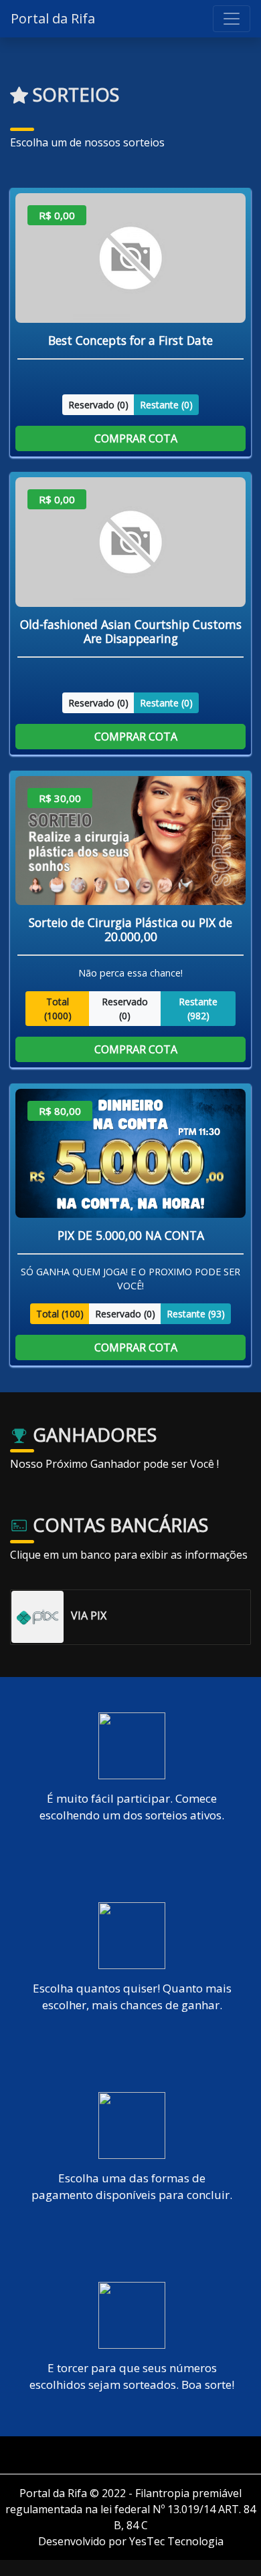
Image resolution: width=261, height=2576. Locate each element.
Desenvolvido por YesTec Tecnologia (131, 2541)
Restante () (166, 404)
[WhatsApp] (136, 2455)
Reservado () (98, 404)
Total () (58, 1009)
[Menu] (232, 19)
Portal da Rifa (53, 18)
